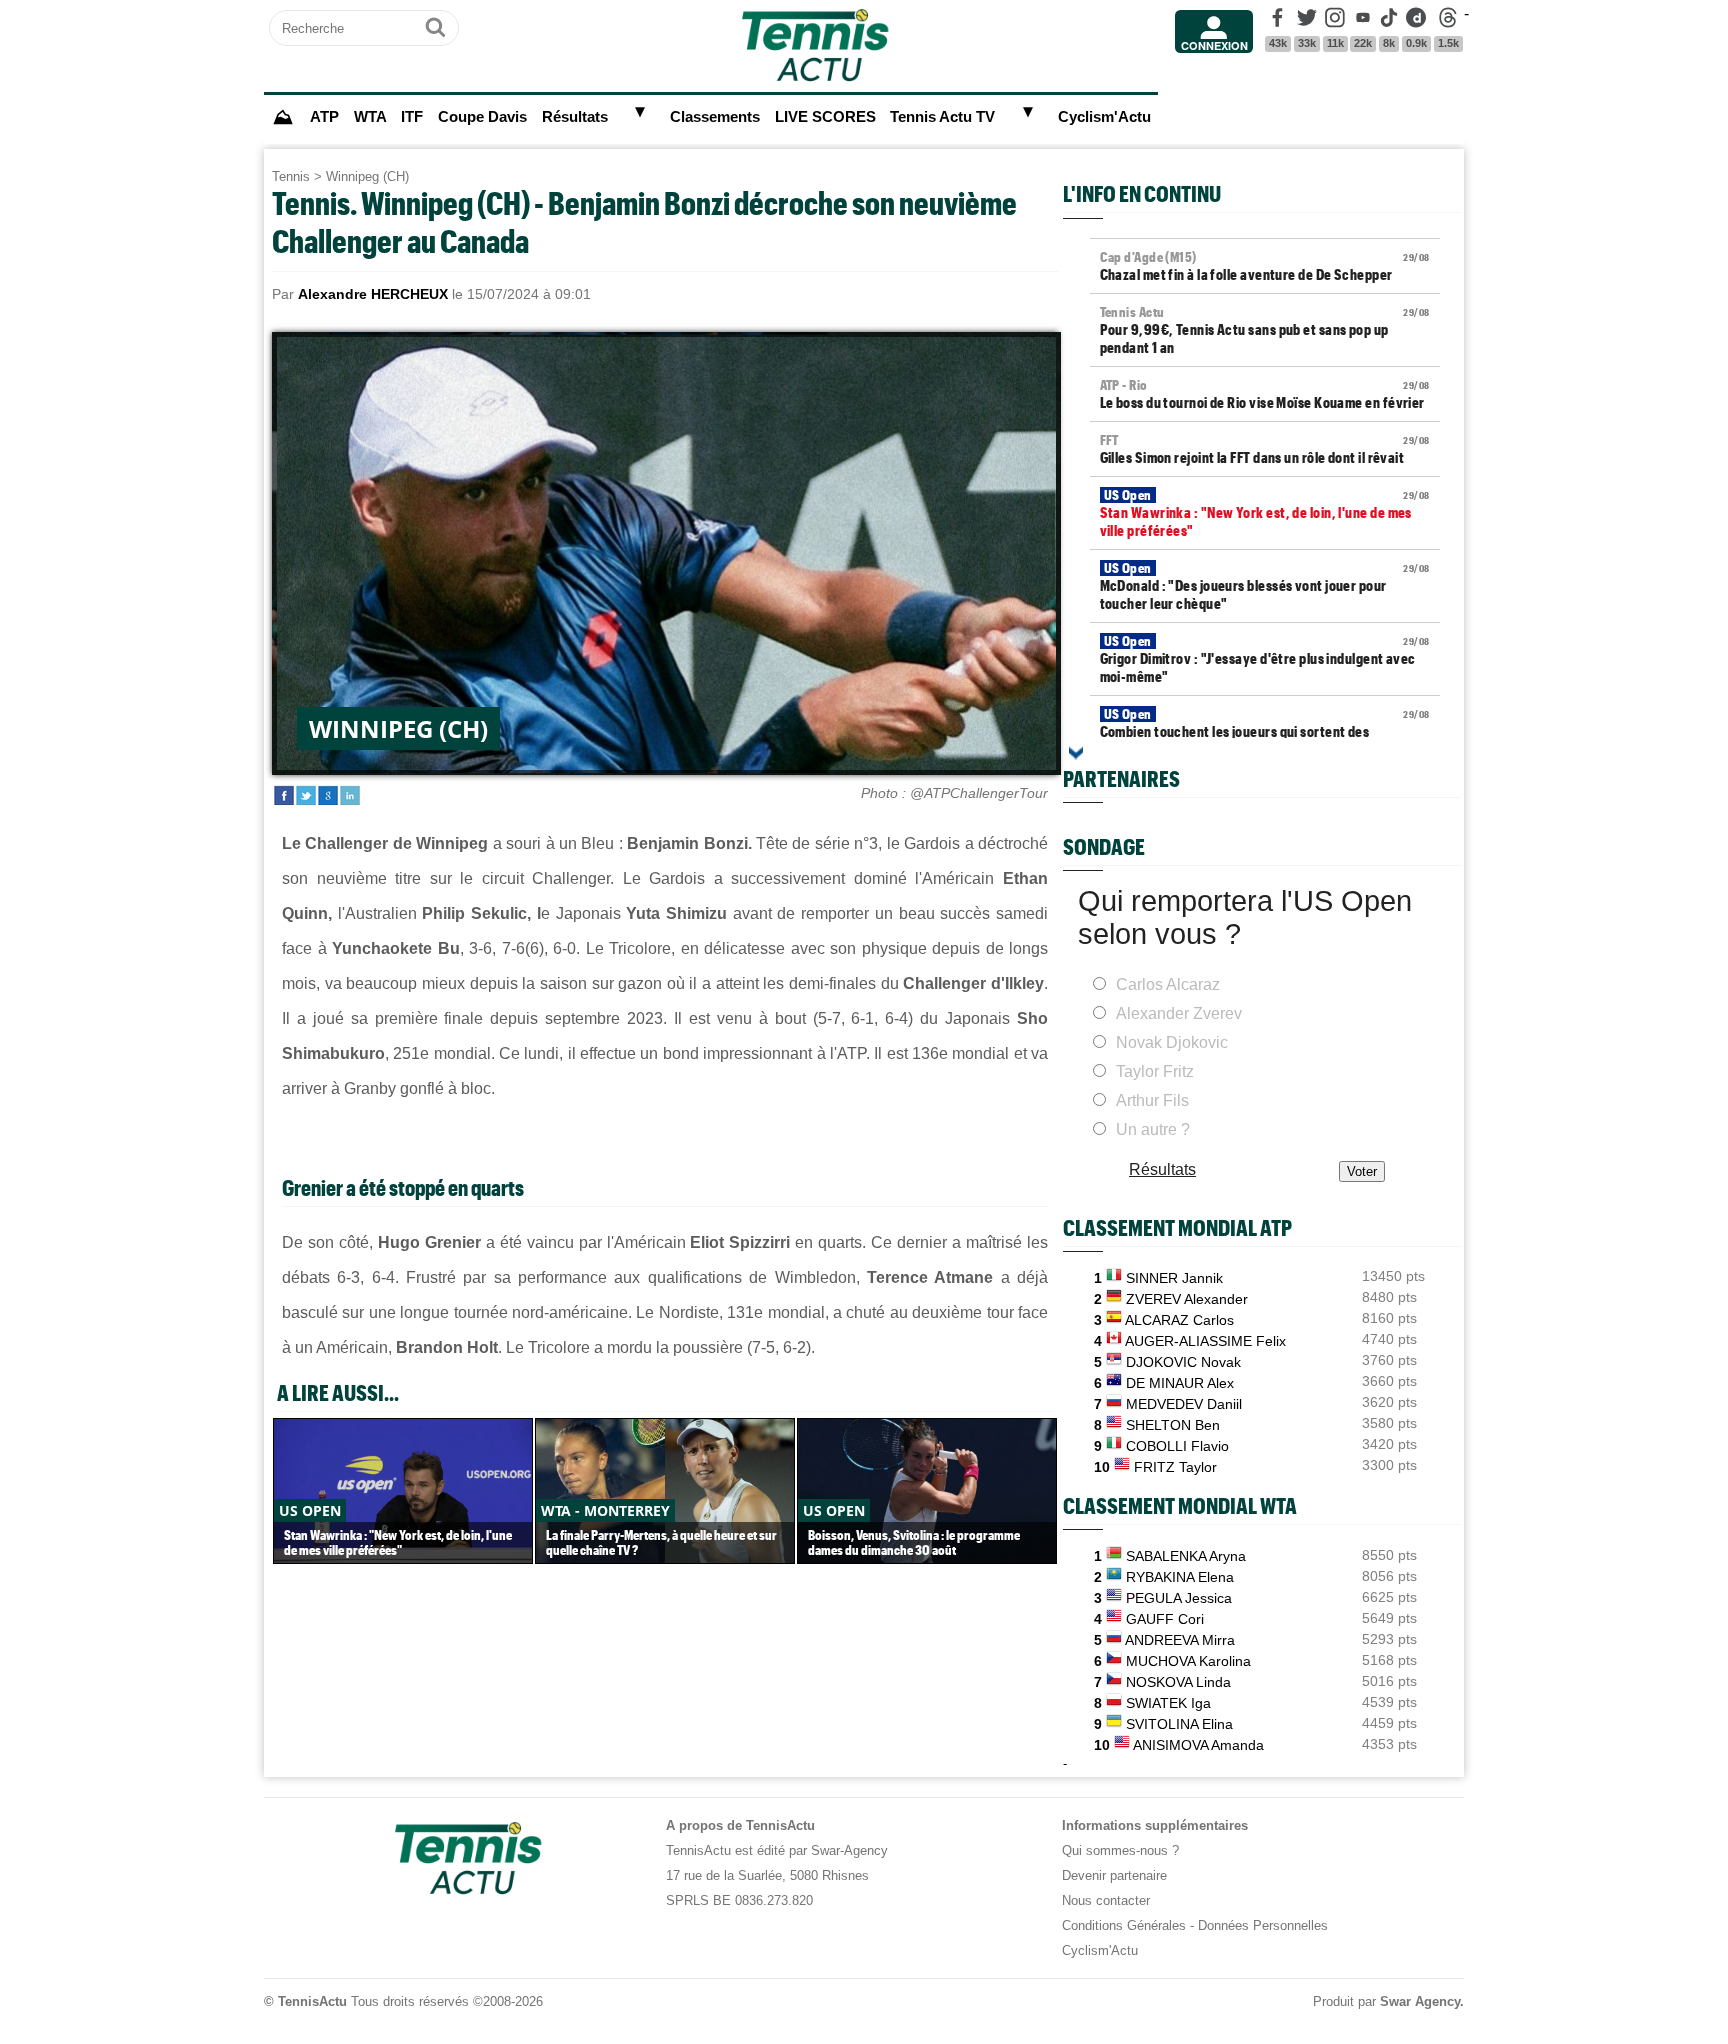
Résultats (575, 117)
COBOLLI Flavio (1177, 1446)
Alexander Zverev (1179, 1013)
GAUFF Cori (1165, 1619)
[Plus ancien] (1076, 753)
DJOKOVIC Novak (1183, 1362)
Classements (715, 117)
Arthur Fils (1152, 1100)
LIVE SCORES (825, 117)
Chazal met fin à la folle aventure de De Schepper (1265, 266)
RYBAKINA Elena (1180, 1577)
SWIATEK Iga (1168, 1703)
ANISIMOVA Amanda (1198, 1745)
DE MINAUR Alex (1180, 1383)
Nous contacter (1106, 1900)
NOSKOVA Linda (1178, 1682)
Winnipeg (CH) (367, 176)
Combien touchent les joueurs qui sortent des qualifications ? (1265, 732)
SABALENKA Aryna (1186, 1556)
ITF (412, 117)
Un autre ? (1153, 1129)
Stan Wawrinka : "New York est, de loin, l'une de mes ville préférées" (1265, 513)
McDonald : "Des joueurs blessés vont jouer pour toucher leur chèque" (1265, 586)
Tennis (291, 176)
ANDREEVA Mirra (1180, 1640)
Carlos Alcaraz (1168, 984)
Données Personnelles (1263, 1925)
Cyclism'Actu (1104, 117)
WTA (370, 117)
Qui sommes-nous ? (1120, 1850)
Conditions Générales (1124, 1925)
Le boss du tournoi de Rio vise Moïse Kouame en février (1265, 394)
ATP (324, 117)
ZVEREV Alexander (1187, 1299)
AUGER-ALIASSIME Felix (1205, 1341)
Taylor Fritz (1155, 1071)
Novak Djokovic (1172, 1042)
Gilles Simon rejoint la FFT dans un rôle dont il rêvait (1265, 449)
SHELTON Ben (1173, 1425)
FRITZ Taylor (1175, 1467)
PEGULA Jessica (1179, 1598)
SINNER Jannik (1174, 1278)
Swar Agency (1420, 2001)
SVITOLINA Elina (1179, 1724)
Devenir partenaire (1114, 1875)
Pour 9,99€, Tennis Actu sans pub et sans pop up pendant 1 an (1265, 330)
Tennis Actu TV (942, 117)
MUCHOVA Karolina (1188, 1661)
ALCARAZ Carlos (1179, 1320)
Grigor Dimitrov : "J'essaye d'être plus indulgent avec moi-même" (1265, 659)
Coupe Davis (482, 117)
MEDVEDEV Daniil (1184, 1404)
